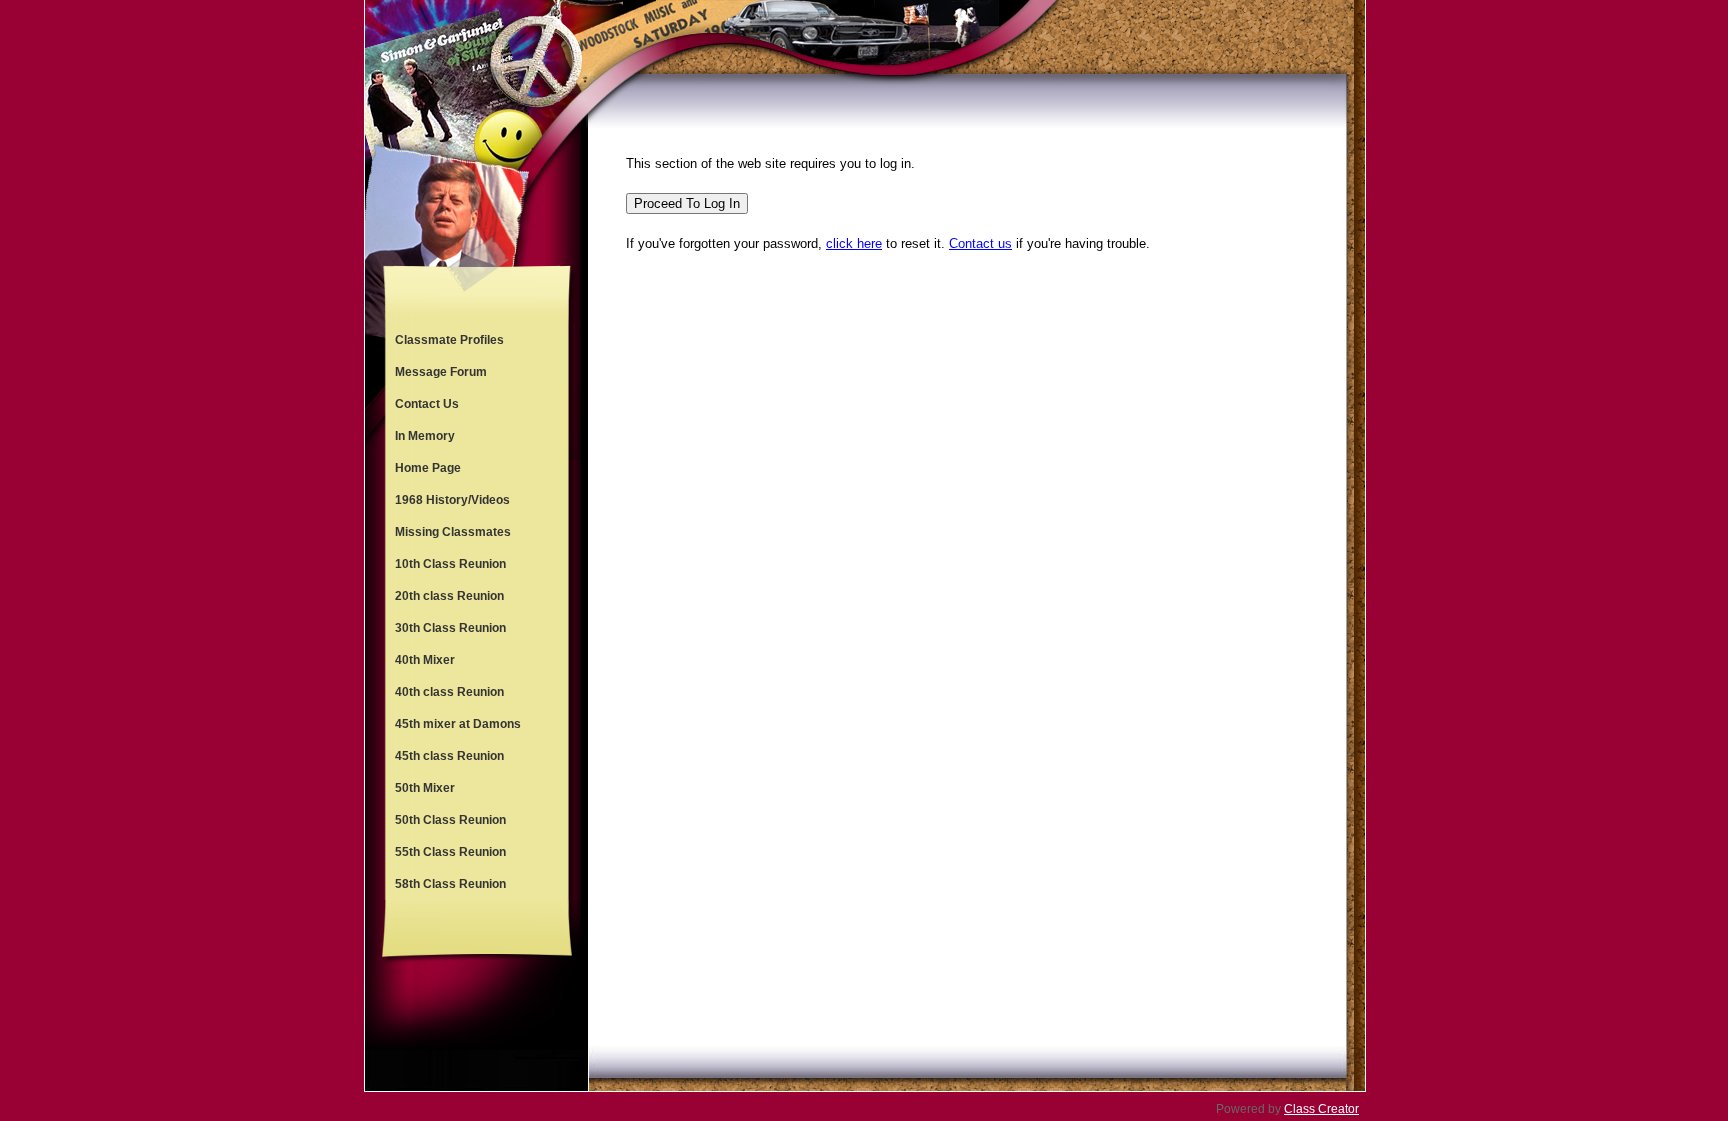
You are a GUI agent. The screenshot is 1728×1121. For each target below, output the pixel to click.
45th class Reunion (449, 756)
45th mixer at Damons (458, 724)
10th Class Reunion (450, 564)
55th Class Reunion (450, 852)
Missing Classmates (453, 532)
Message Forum (441, 372)
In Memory (425, 436)
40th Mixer (425, 660)
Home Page (428, 468)
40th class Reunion (449, 692)
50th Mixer (425, 788)
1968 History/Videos (452, 500)
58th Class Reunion (450, 884)
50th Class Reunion (450, 820)
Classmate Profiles (449, 340)
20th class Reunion (449, 596)
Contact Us (427, 404)
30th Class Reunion (450, 628)
